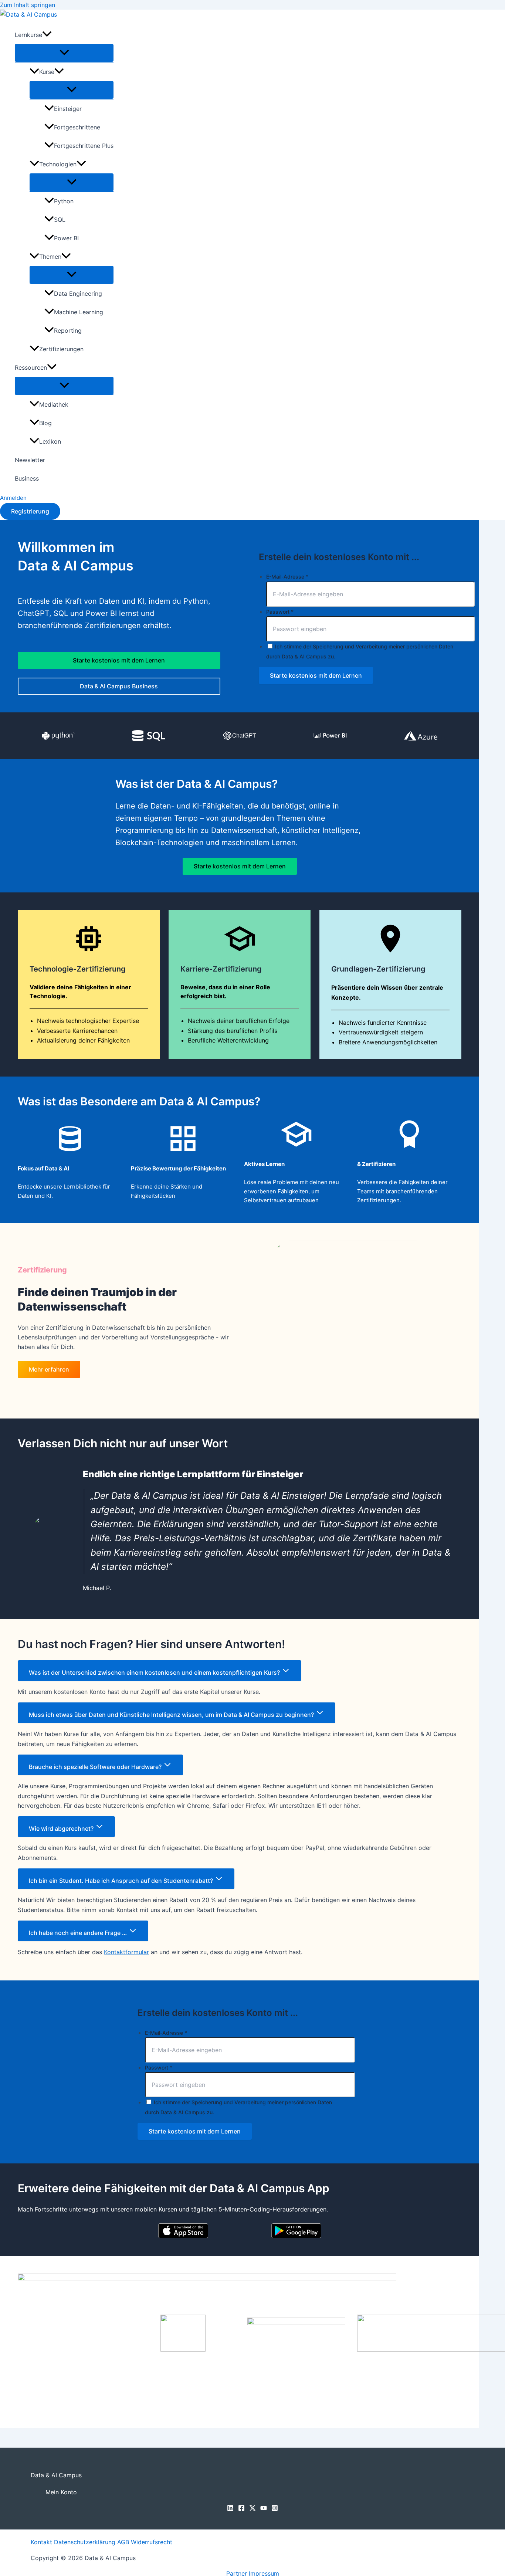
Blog (45, 423)
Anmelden (13, 498)
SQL (60, 220)
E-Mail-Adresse (287, 577)
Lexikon (50, 441)
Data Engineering (78, 294)
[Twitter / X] (253, 2509)
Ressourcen (31, 367)
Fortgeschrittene (77, 127)
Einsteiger (68, 109)
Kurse (47, 72)
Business (27, 478)
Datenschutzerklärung (85, 2542)
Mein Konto (61, 2492)
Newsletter (30, 460)
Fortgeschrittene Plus (84, 146)
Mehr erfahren (49, 1369)
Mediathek (54, 404)
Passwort (280, 612)
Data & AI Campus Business (119, 686)
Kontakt (41, 2542)
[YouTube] (264, 2509)
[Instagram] (275, 2509)
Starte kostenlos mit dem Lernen (119, 660)
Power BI (66, 238)
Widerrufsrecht (152, 2542)
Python (64, 201)
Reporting (68, 331)
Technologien (58, 164)
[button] (47, 35)
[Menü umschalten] (64, 53)
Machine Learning (79, 312)
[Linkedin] (230, 2509)
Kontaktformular (126, 1952)
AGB (123, 2542)
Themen (50, 257)
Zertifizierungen (61, 349)
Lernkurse (28, 35)
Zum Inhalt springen (28, 5)
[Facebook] (241, 2509)
